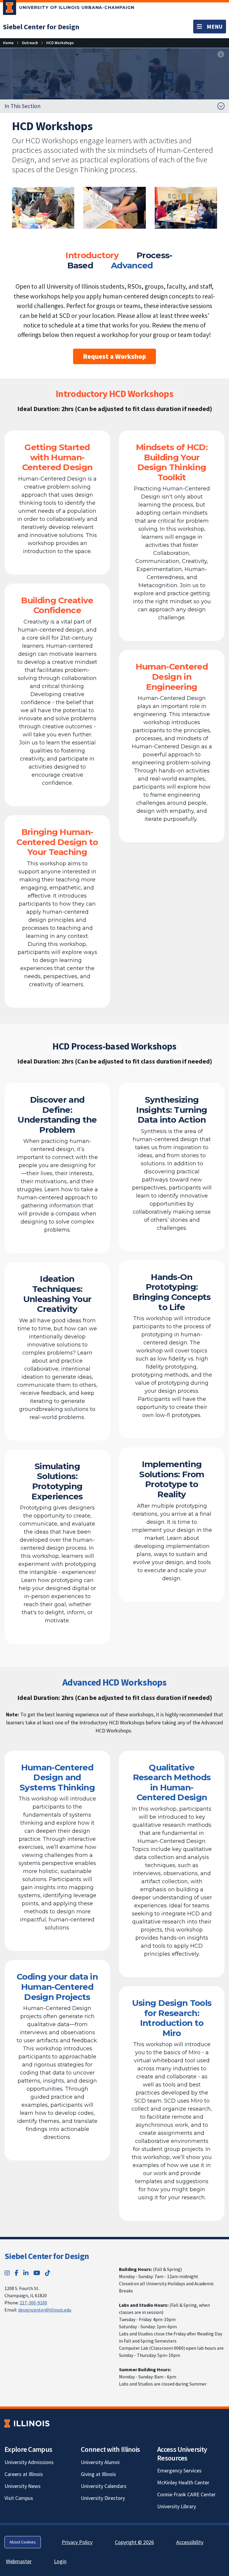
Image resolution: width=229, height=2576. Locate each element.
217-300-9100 (33, 2303)
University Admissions (29, 2462)
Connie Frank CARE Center (186, 2494)
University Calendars (104, 2486)
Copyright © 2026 (134, 2542)
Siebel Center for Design (47, 2256)
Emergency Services (179, 2470)
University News (23, 2486)
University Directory (103, 2498)
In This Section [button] (23, 106)
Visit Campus (19, 2498)
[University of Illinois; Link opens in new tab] (27, 2423)
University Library (177, 2506)
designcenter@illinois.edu (45, 2310)
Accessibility (190, 2542)
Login (60, 2561)
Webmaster (19, 2561)
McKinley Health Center (183, 2482)
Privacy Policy (77, 2542)
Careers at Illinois (24, 2474)
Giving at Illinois (98, 2474)
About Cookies (23, 2542)
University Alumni (100, 2462)
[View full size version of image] (221, 54)
